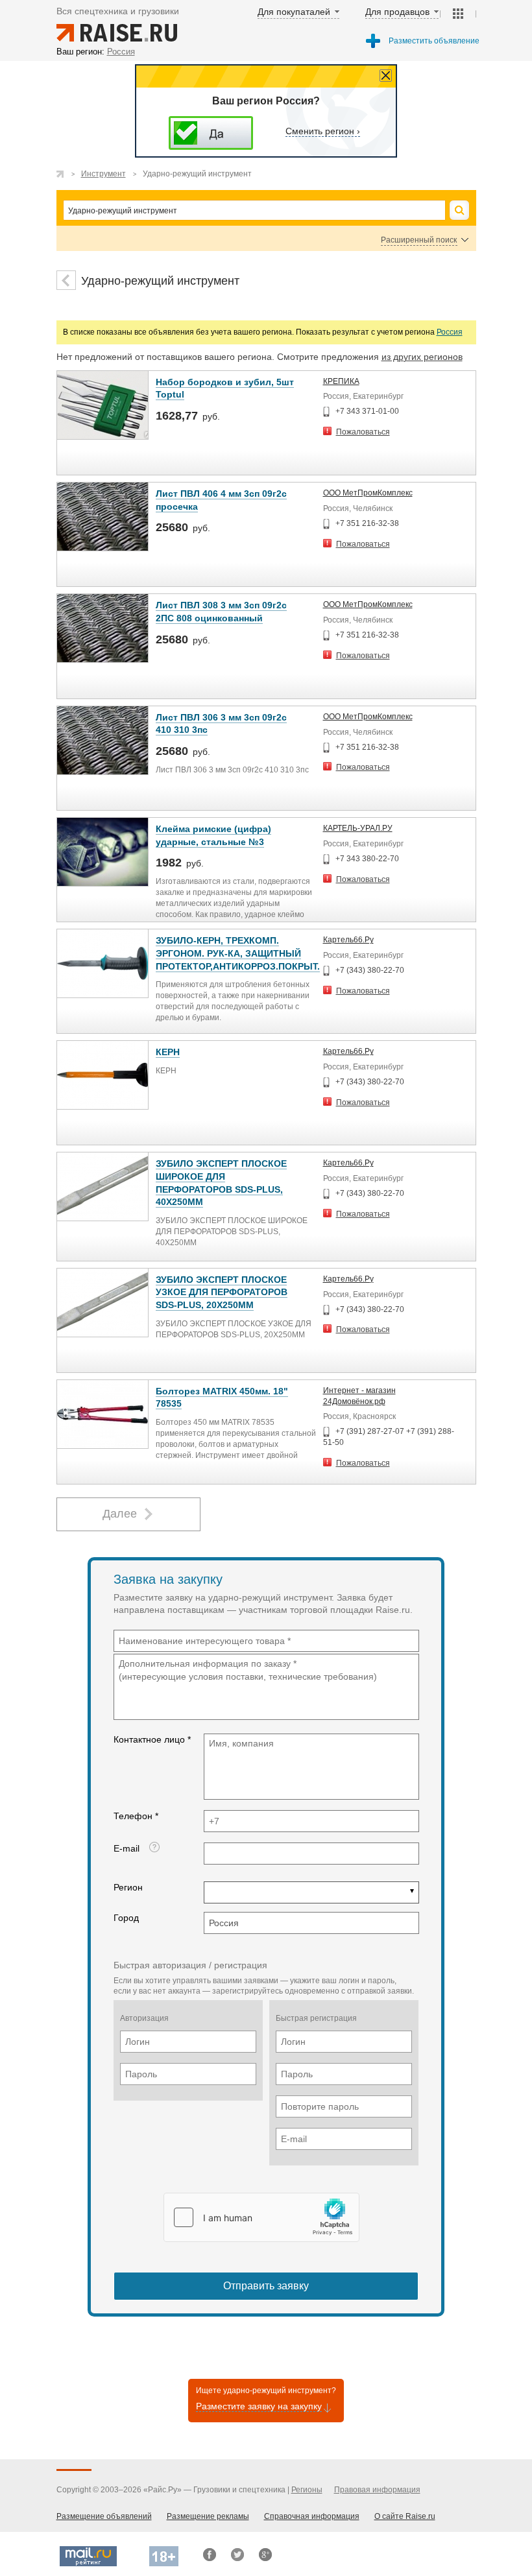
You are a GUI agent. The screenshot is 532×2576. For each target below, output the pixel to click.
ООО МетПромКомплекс (368, 493)
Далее (120, 1514)
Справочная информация (312, 2516)
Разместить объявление (434, 41)
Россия (450, 332)
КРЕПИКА (341, 381)
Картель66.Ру (348, 940)
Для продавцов (397, 12)
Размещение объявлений (104, 2516)
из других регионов (422, 357)
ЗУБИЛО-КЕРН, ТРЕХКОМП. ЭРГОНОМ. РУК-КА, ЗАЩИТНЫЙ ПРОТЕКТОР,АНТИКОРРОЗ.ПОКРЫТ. (238, 953)
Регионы (307, 2490)
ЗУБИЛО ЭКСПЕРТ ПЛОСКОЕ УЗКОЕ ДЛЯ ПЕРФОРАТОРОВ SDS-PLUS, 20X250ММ (222, 1292)
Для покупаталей (294, 12)
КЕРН (168, 1052)
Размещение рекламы (208, 2516)
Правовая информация (377, 2490)
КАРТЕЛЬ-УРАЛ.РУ (358, 828)
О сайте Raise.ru (405, 2516)
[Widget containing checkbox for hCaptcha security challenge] (261, 2217)
